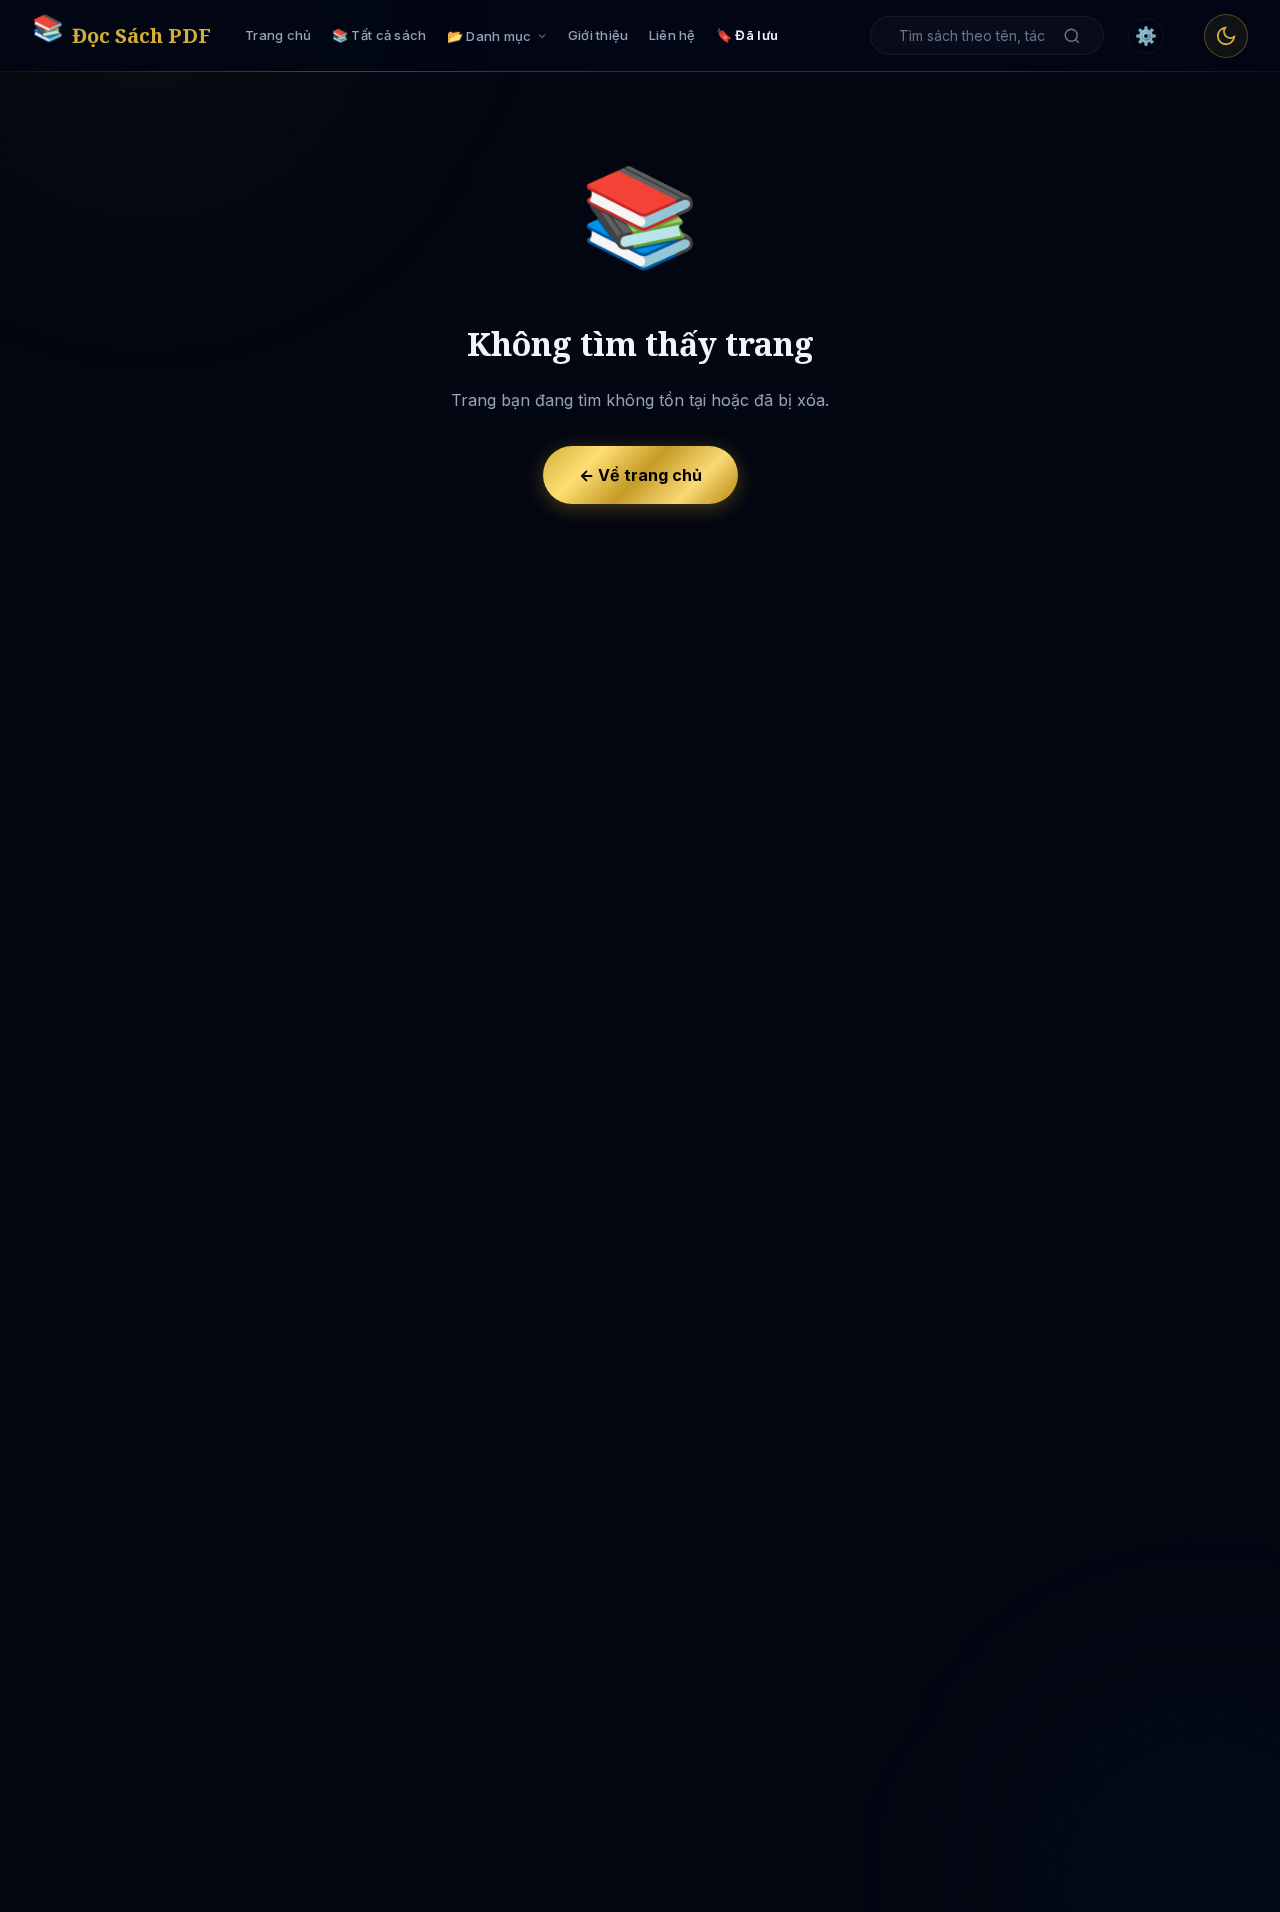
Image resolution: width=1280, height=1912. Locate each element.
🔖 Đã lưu (747, 35)
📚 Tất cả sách (379, 35)
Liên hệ (672, 35)
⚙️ (1146, 35)
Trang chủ (278, 35)
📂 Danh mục (489, 36)
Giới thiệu (598, 35)
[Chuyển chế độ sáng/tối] (1226, 36)
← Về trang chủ (640, 475)
